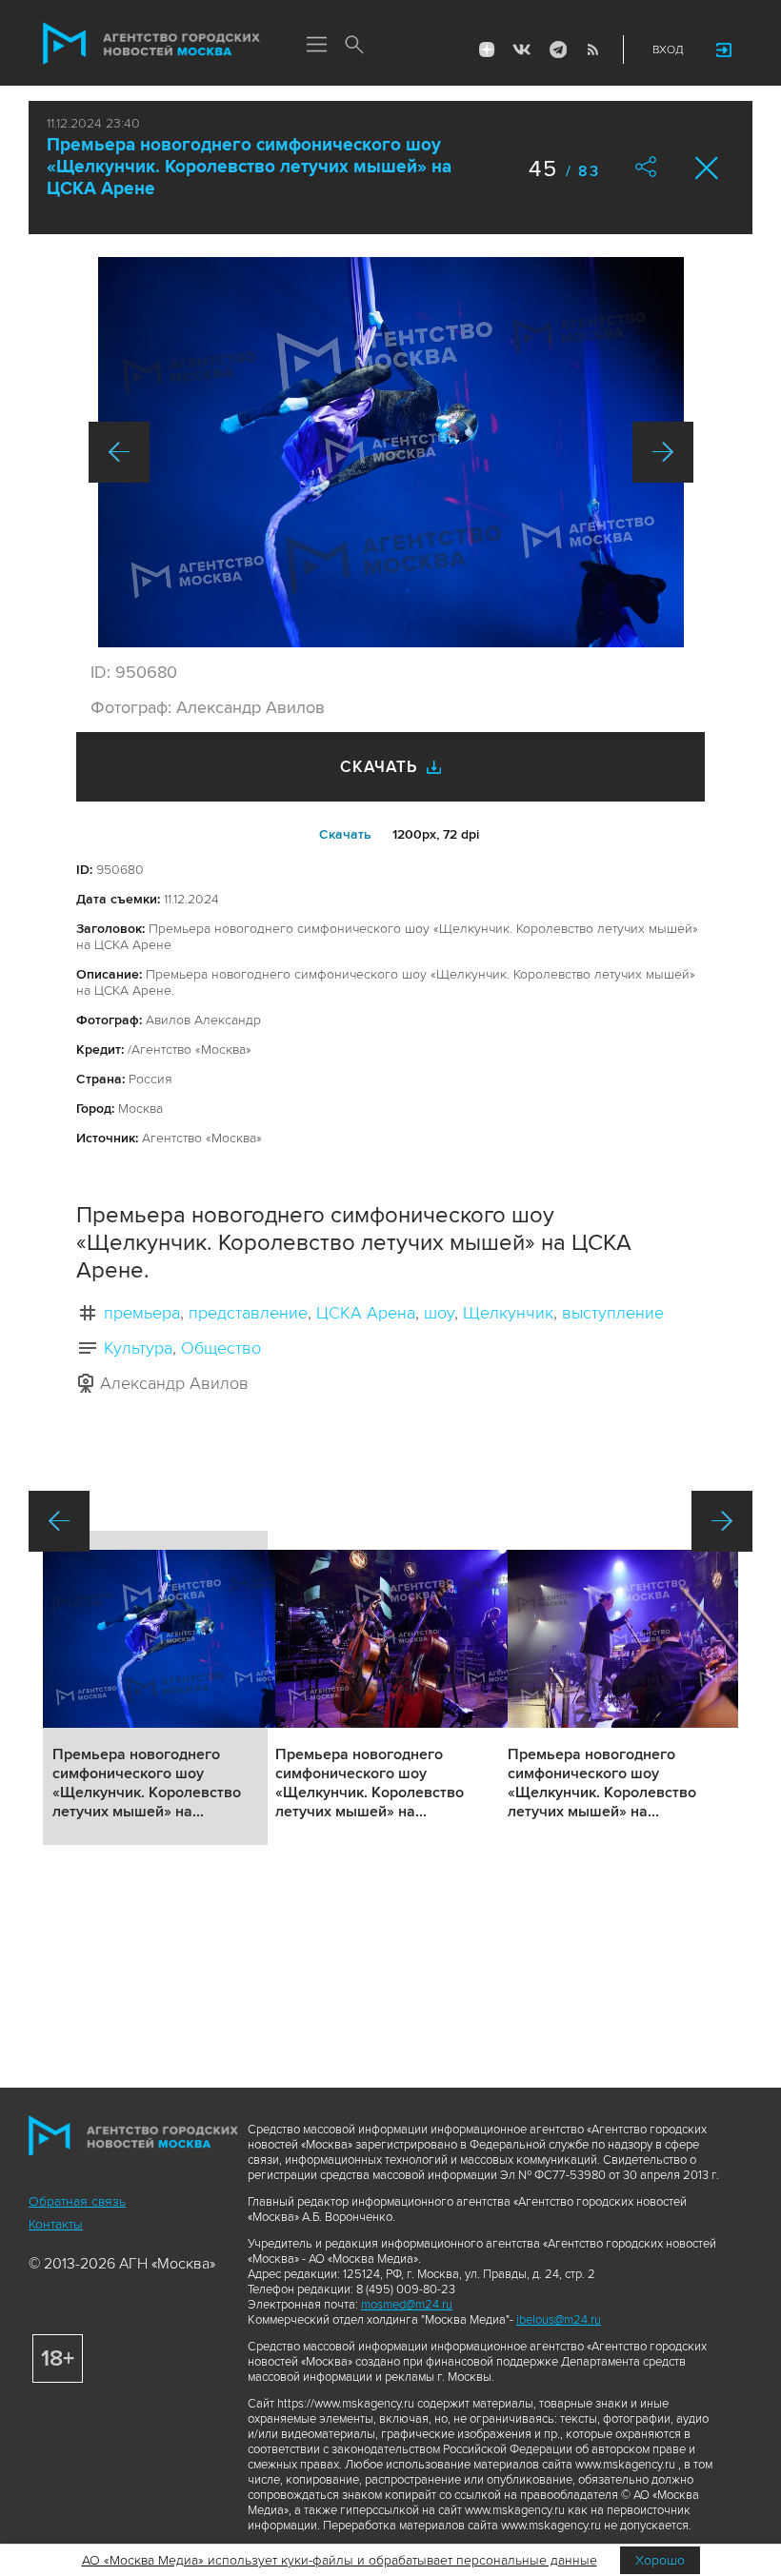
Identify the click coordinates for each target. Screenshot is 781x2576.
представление (248, 1313)
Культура (138, 1348)
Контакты (56, 2224)
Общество (221, 1348)
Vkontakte (522, 50)
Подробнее (155, 1688)
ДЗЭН (487, 50)
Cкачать (345, 834)
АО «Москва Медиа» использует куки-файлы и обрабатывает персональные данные (340, 2560)
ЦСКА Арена (366, 1313)
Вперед (663, 452)
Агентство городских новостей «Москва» (151, 44)
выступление (613, 1313)
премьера (142, 1313)
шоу (439, 1313)
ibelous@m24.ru (559, 2320)
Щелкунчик (508, 1313)
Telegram (557, 50)
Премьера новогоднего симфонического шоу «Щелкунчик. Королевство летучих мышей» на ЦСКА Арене (249, 167)
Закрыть (707, 168)
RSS (592, 50)
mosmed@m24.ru (407, 2305)
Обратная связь (77, 2201)
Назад (119, 452)
